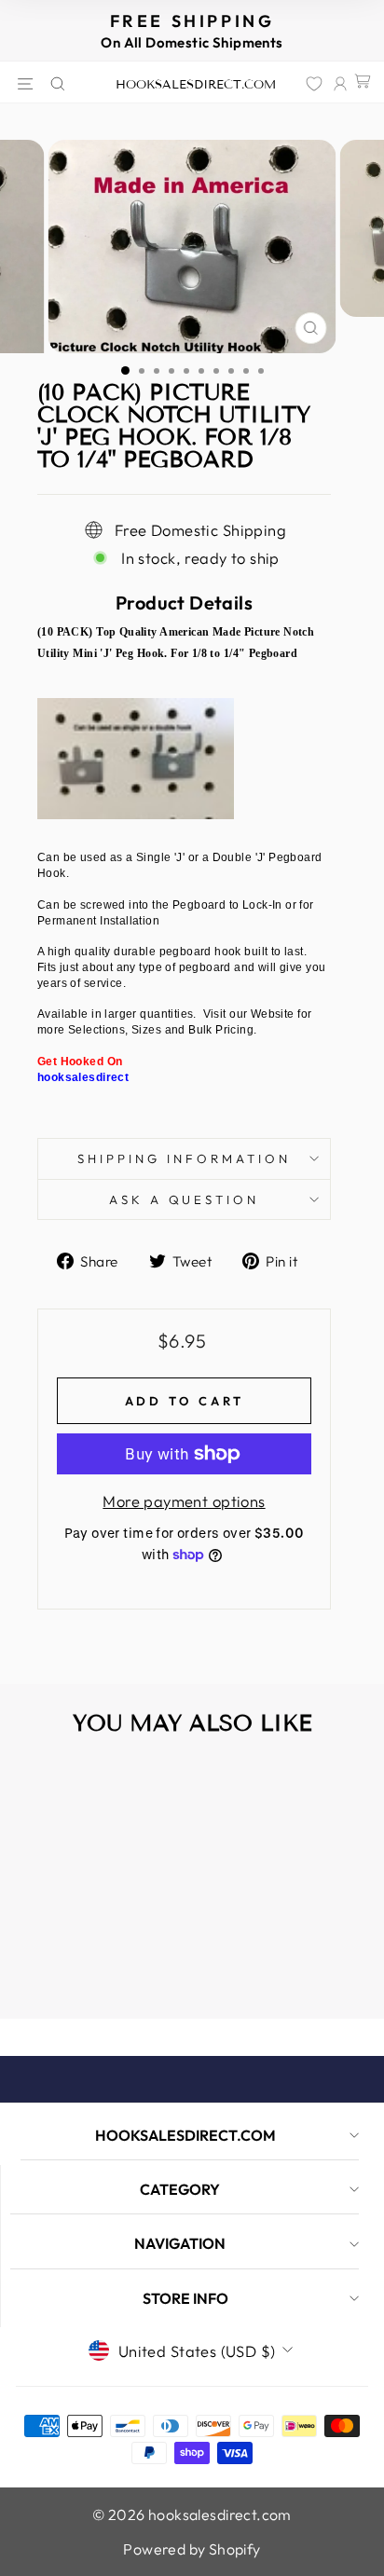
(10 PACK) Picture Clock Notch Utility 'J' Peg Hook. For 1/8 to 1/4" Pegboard (82, 1937)
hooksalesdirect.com (196, 85)
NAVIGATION (180, 2243)
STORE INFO (185, 2298)
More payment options (184, 1501)
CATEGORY (180, 2189)
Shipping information (184, 1158)
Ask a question (185, 1199)
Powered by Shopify (192, 2549)
